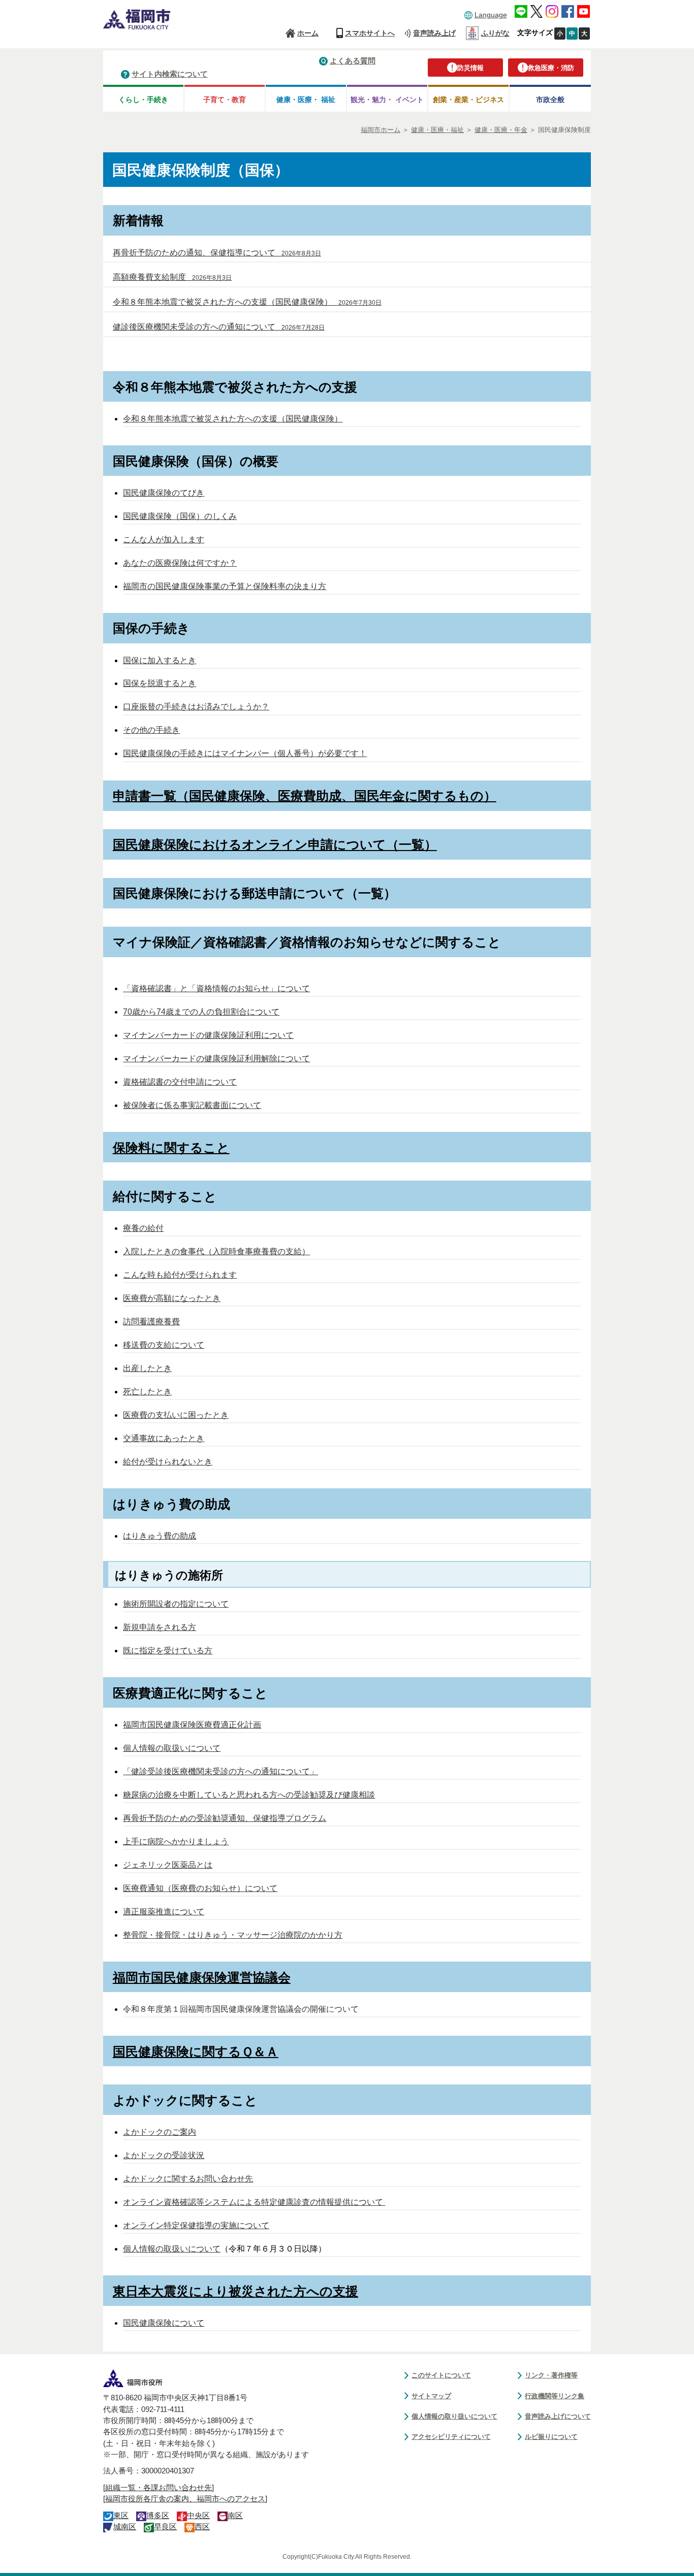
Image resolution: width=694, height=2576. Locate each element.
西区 (202, 2527)
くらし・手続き (143, 100)
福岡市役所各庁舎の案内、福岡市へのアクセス (185, 2499)
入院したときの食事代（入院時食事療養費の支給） (216, 1251)
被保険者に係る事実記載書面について (192, 1105)
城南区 (125, 2527)
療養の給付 (143, 1228)
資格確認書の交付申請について (180, 1082)
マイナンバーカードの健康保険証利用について (208, 1035)
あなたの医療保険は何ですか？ (180, 563)
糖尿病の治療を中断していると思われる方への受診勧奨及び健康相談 (249, 1795)
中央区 (198, 2516)
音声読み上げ (434, 33)
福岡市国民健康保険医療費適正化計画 (192, 1725)
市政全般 (550, 100)
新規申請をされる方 (160, 1627)
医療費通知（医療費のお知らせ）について (200, 1888)
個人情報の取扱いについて (172, 1748)
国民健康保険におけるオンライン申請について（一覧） (275, 844)
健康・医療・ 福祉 (306, 100)
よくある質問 (353, 61)
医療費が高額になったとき (172, 1298)
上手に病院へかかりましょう (176, 1841)
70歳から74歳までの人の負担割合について (201, 1012)
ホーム (308, 33)
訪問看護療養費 (151, 1322)
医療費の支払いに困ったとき (176, 1415)
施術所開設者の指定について (176, 1604)
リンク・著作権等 (551, 2375)
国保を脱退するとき (160, 683)
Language (491, 15)
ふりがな (495, 33)
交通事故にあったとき (164, 1438)
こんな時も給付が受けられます (180, 1275)
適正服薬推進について (164, 1912)
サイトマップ (431, 2396)
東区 (121, 2516)
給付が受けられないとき (168, 1462)
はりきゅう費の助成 (160, 1536)
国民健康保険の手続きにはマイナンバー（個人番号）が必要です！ (245, 753)
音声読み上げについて (558, 2416)
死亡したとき (147, 1392)
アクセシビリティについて (451, 2437)
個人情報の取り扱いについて (454, 2416)
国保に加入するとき (160, 660)
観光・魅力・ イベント (387, 100)
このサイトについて (441, 2375)
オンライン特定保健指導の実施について (196, 2225)
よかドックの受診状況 (164, 2155)
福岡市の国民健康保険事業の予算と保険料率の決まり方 (225, 586)
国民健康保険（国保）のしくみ (180, 516)
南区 (235, 2516)
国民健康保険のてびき (164, 493)
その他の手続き (151, 730)
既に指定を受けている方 (168, 1651)
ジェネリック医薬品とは (168, 1865)
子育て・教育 (225, 100)
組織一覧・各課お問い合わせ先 (159, 2488)
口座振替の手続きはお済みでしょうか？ (196, 707)
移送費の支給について (164, 1345)
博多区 (158, 2516)
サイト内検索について (170, 74)
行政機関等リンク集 (555, 2396)
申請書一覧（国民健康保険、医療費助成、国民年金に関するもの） (305, 796)
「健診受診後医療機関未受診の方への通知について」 (220, 1771)
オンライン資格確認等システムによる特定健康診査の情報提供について (254, 2202)
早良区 (165, 2527)
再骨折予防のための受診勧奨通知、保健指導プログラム (225, 1818)
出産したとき (147, 1368)
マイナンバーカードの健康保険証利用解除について (216, 1058)
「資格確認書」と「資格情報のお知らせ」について (216, 988)
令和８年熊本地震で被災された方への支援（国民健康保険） (233, 419)
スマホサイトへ (370, 33)
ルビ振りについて (551, 2437)
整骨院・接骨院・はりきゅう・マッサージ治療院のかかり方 (233, 1935)
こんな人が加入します (164, 540)
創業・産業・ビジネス (468, 100)
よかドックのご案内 (160, 2132)
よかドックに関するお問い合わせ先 (188, 2179)
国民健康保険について (164, 2323)
